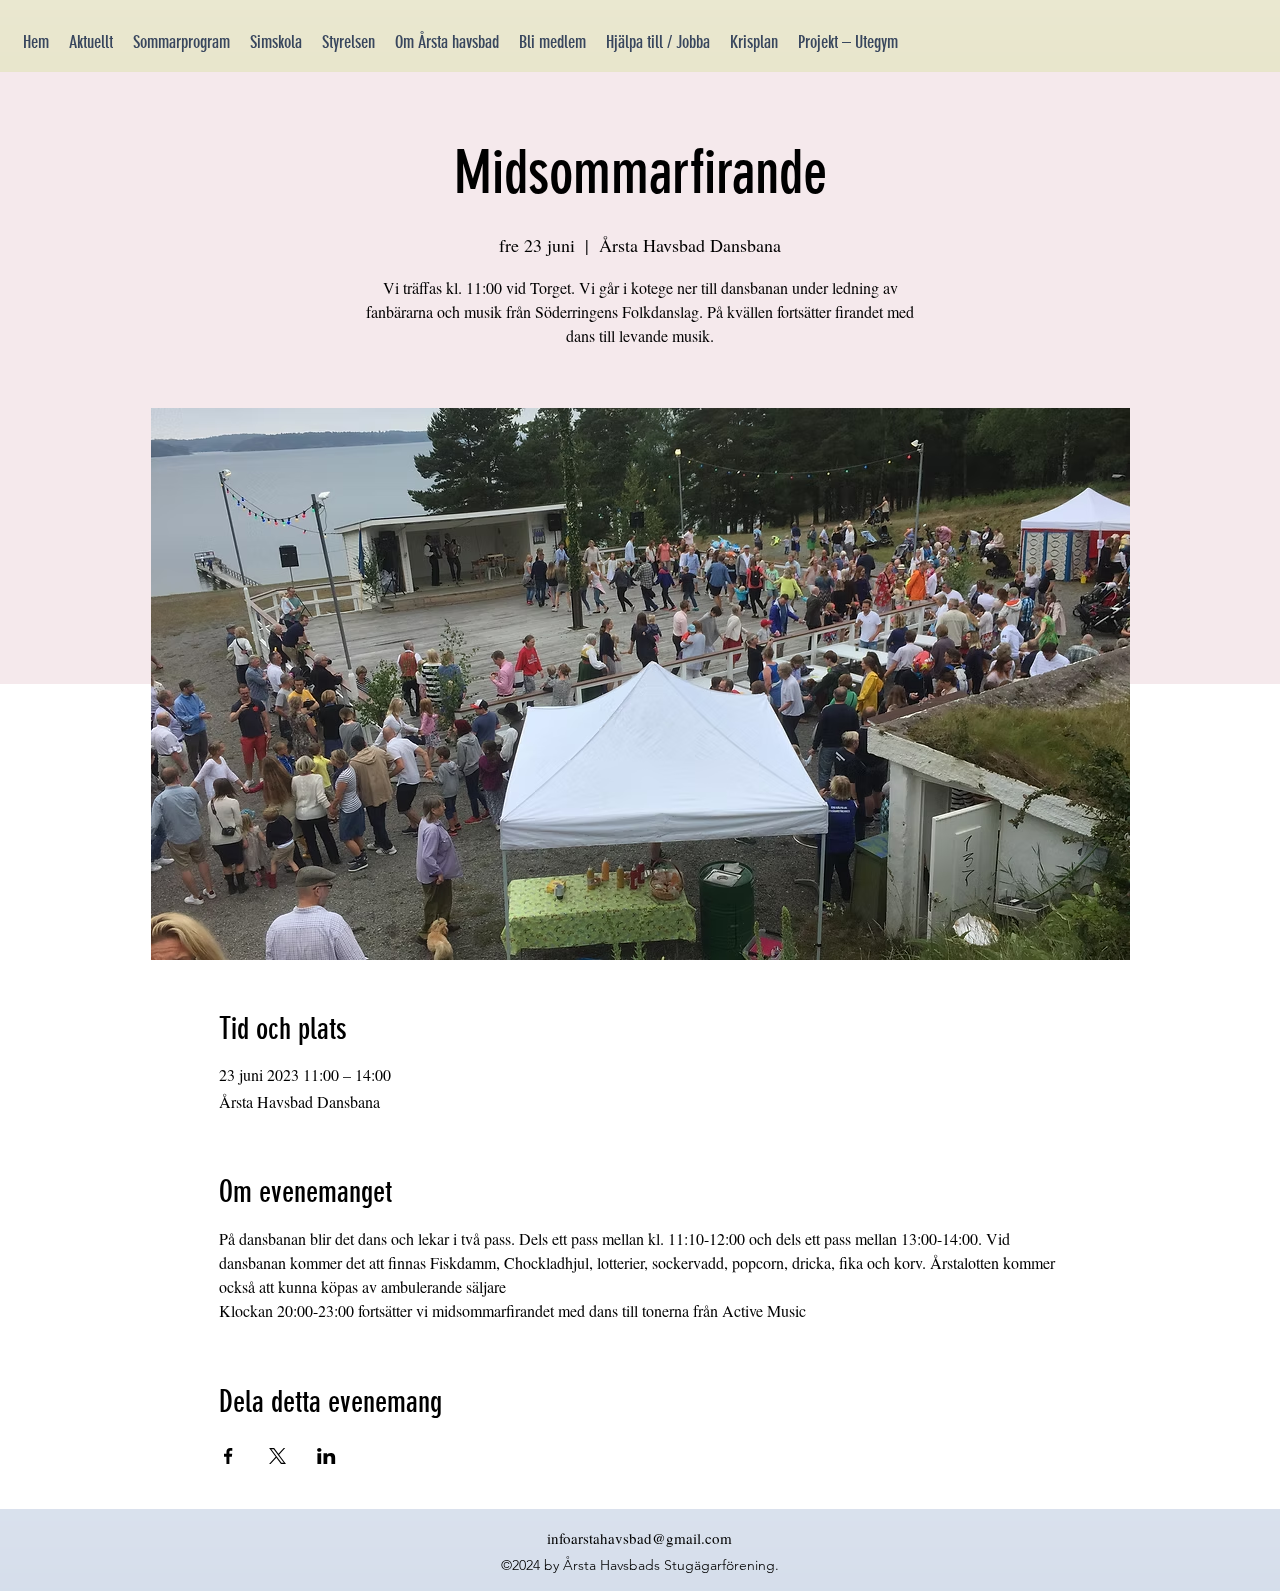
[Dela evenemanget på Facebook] (228, 1456)
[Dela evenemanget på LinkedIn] (326, 1456)
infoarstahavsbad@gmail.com (639, 1538)
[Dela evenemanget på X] (277, 1456)
